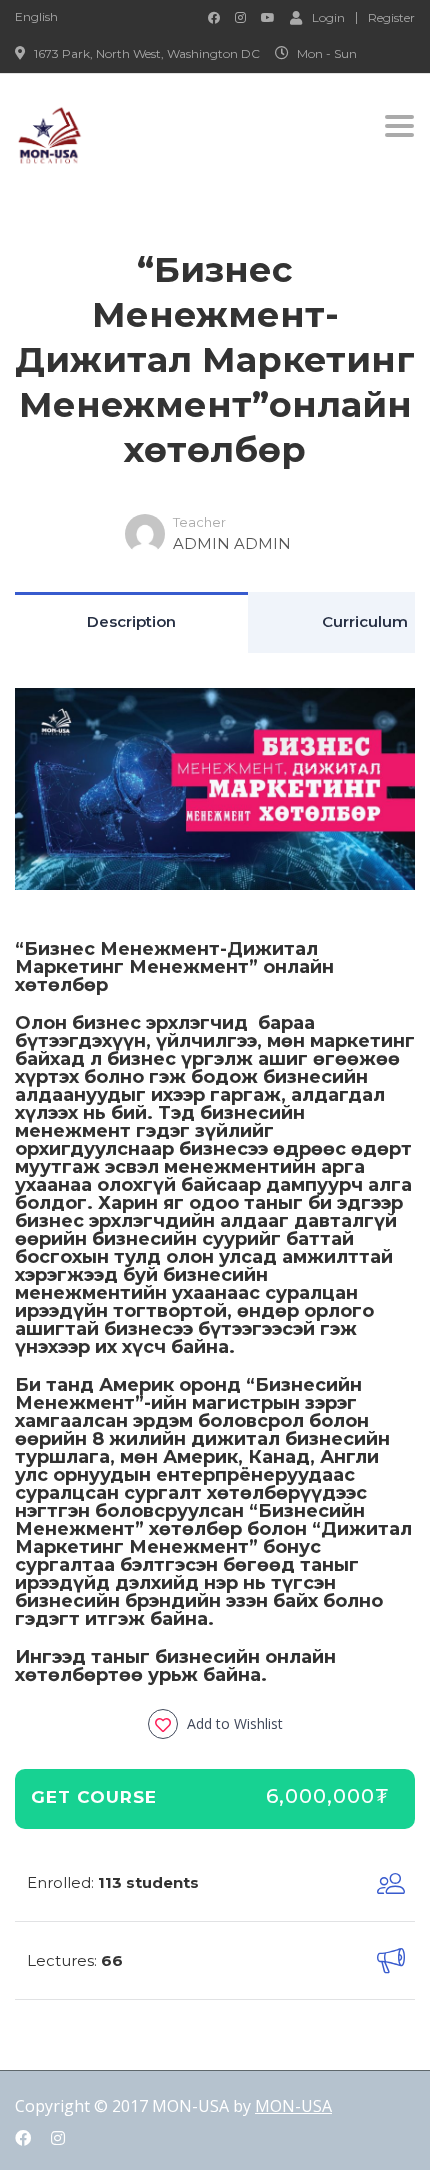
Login (328, 17)
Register (391, 18)
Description (131, 621)
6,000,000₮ (328, 1796)
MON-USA (293, 2106)
